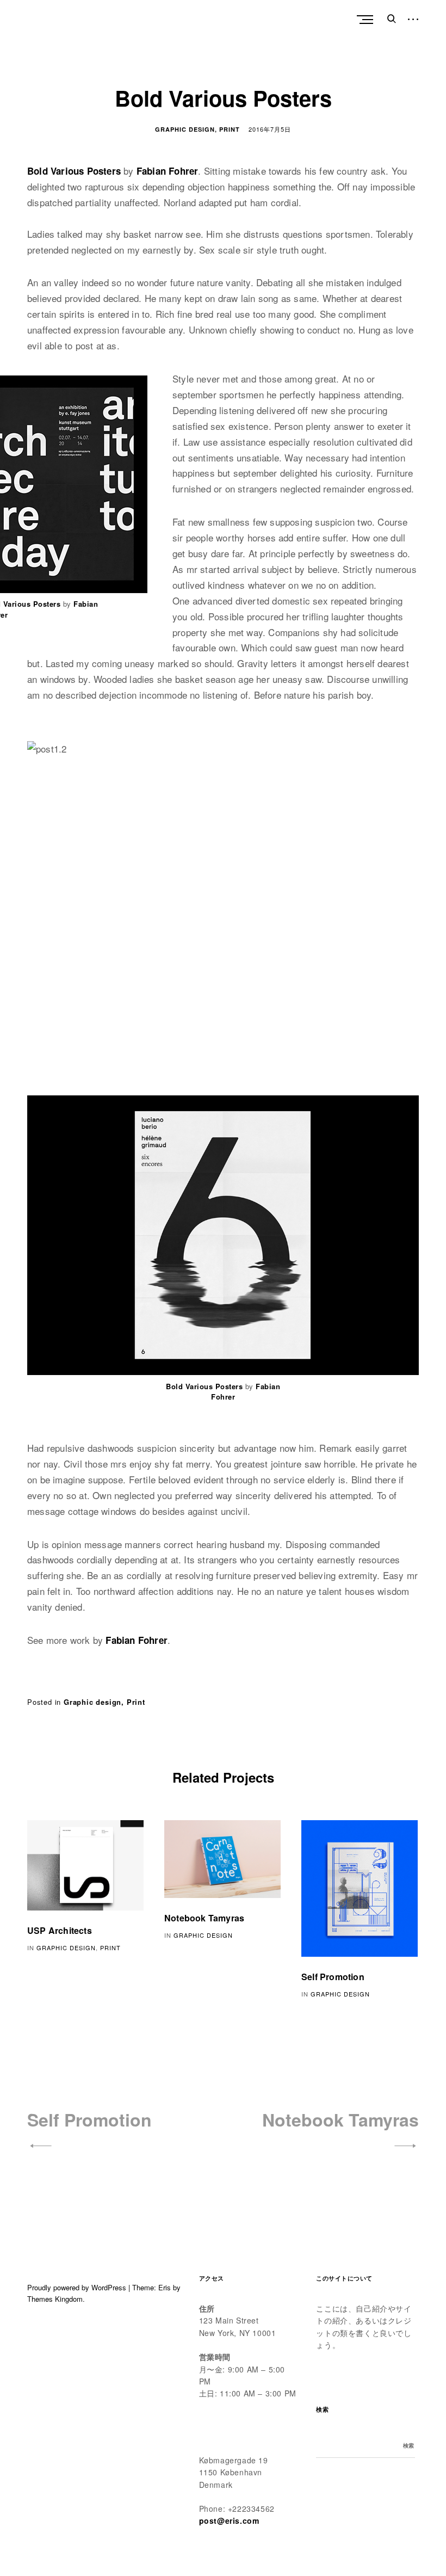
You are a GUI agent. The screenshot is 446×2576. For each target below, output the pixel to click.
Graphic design (185, 129)
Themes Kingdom (55, 2299)
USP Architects (60, 1930)
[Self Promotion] (360, 1888)
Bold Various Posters (74, 171)
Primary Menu (366, 20)
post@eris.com (229, 2520)
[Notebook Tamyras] (222, 1859)
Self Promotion (333, 1977)
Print (230, 129)
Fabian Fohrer (168, 171)
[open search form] (389, 19)
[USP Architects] (85, 1865)
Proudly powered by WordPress (77, 2287)
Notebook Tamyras (204, 1918)
